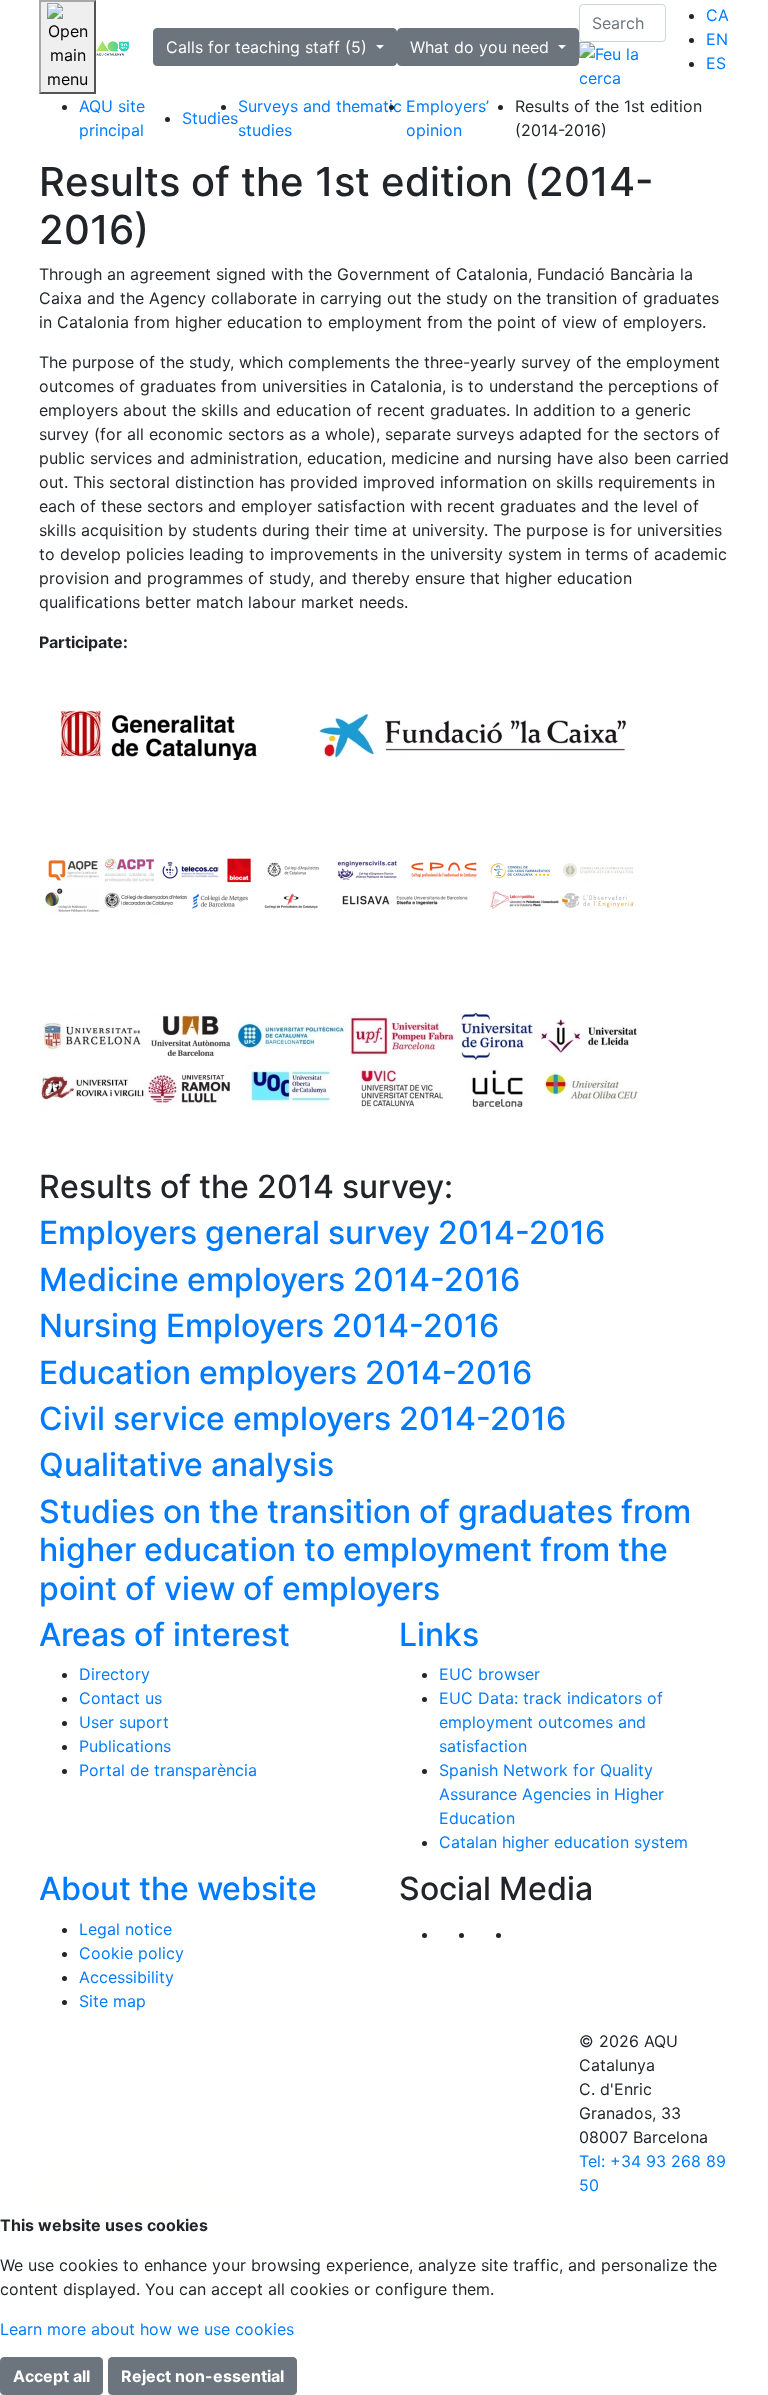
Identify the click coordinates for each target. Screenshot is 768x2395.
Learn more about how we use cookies (147, 2329)
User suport (124, 1722)
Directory (114, 1674)
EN (717, 39)
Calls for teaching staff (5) (269, 47)
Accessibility (126, 1977)
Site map (112, 2001)
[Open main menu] (67, 47)
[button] (531, 1934)
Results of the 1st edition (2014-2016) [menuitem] (608, 118)
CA (717, 15)
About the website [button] (178, 1888)
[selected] (112, 47)
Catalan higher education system (563, 1842)
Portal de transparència (168, 1770)
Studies (210, 118)
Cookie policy (131, 1953)
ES (716, 63)
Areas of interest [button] (164, 1634)
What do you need (482, 47)
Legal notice (125, 1929)
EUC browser (489, 1674)
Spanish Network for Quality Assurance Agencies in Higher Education (551, 1794)
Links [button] (439, 1634)
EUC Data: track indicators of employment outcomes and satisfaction (551, 1722)
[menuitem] (717, 15)
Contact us (120, 1698)
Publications (125, 1746)
